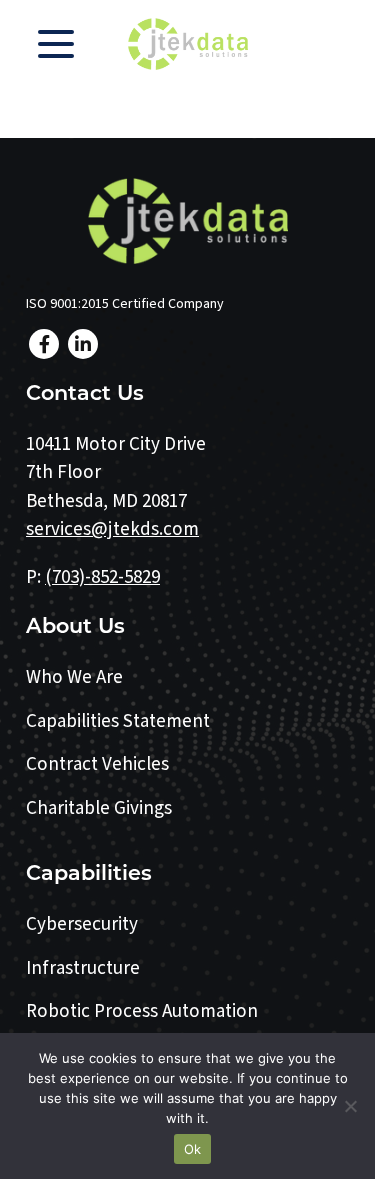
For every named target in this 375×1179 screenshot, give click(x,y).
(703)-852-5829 (102, 577)
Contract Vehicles (97, 764)
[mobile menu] (56, 44)
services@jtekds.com (112, 529)
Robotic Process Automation (142, 1011)
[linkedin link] (83, 344)
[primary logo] (188, 44)
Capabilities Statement (118, 721)
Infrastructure (83, 968)
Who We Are (74, 677)
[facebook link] (44, 344)
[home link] (188, 221)
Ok (193, 1149)
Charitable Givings (99, 808)
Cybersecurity (82, 924)
